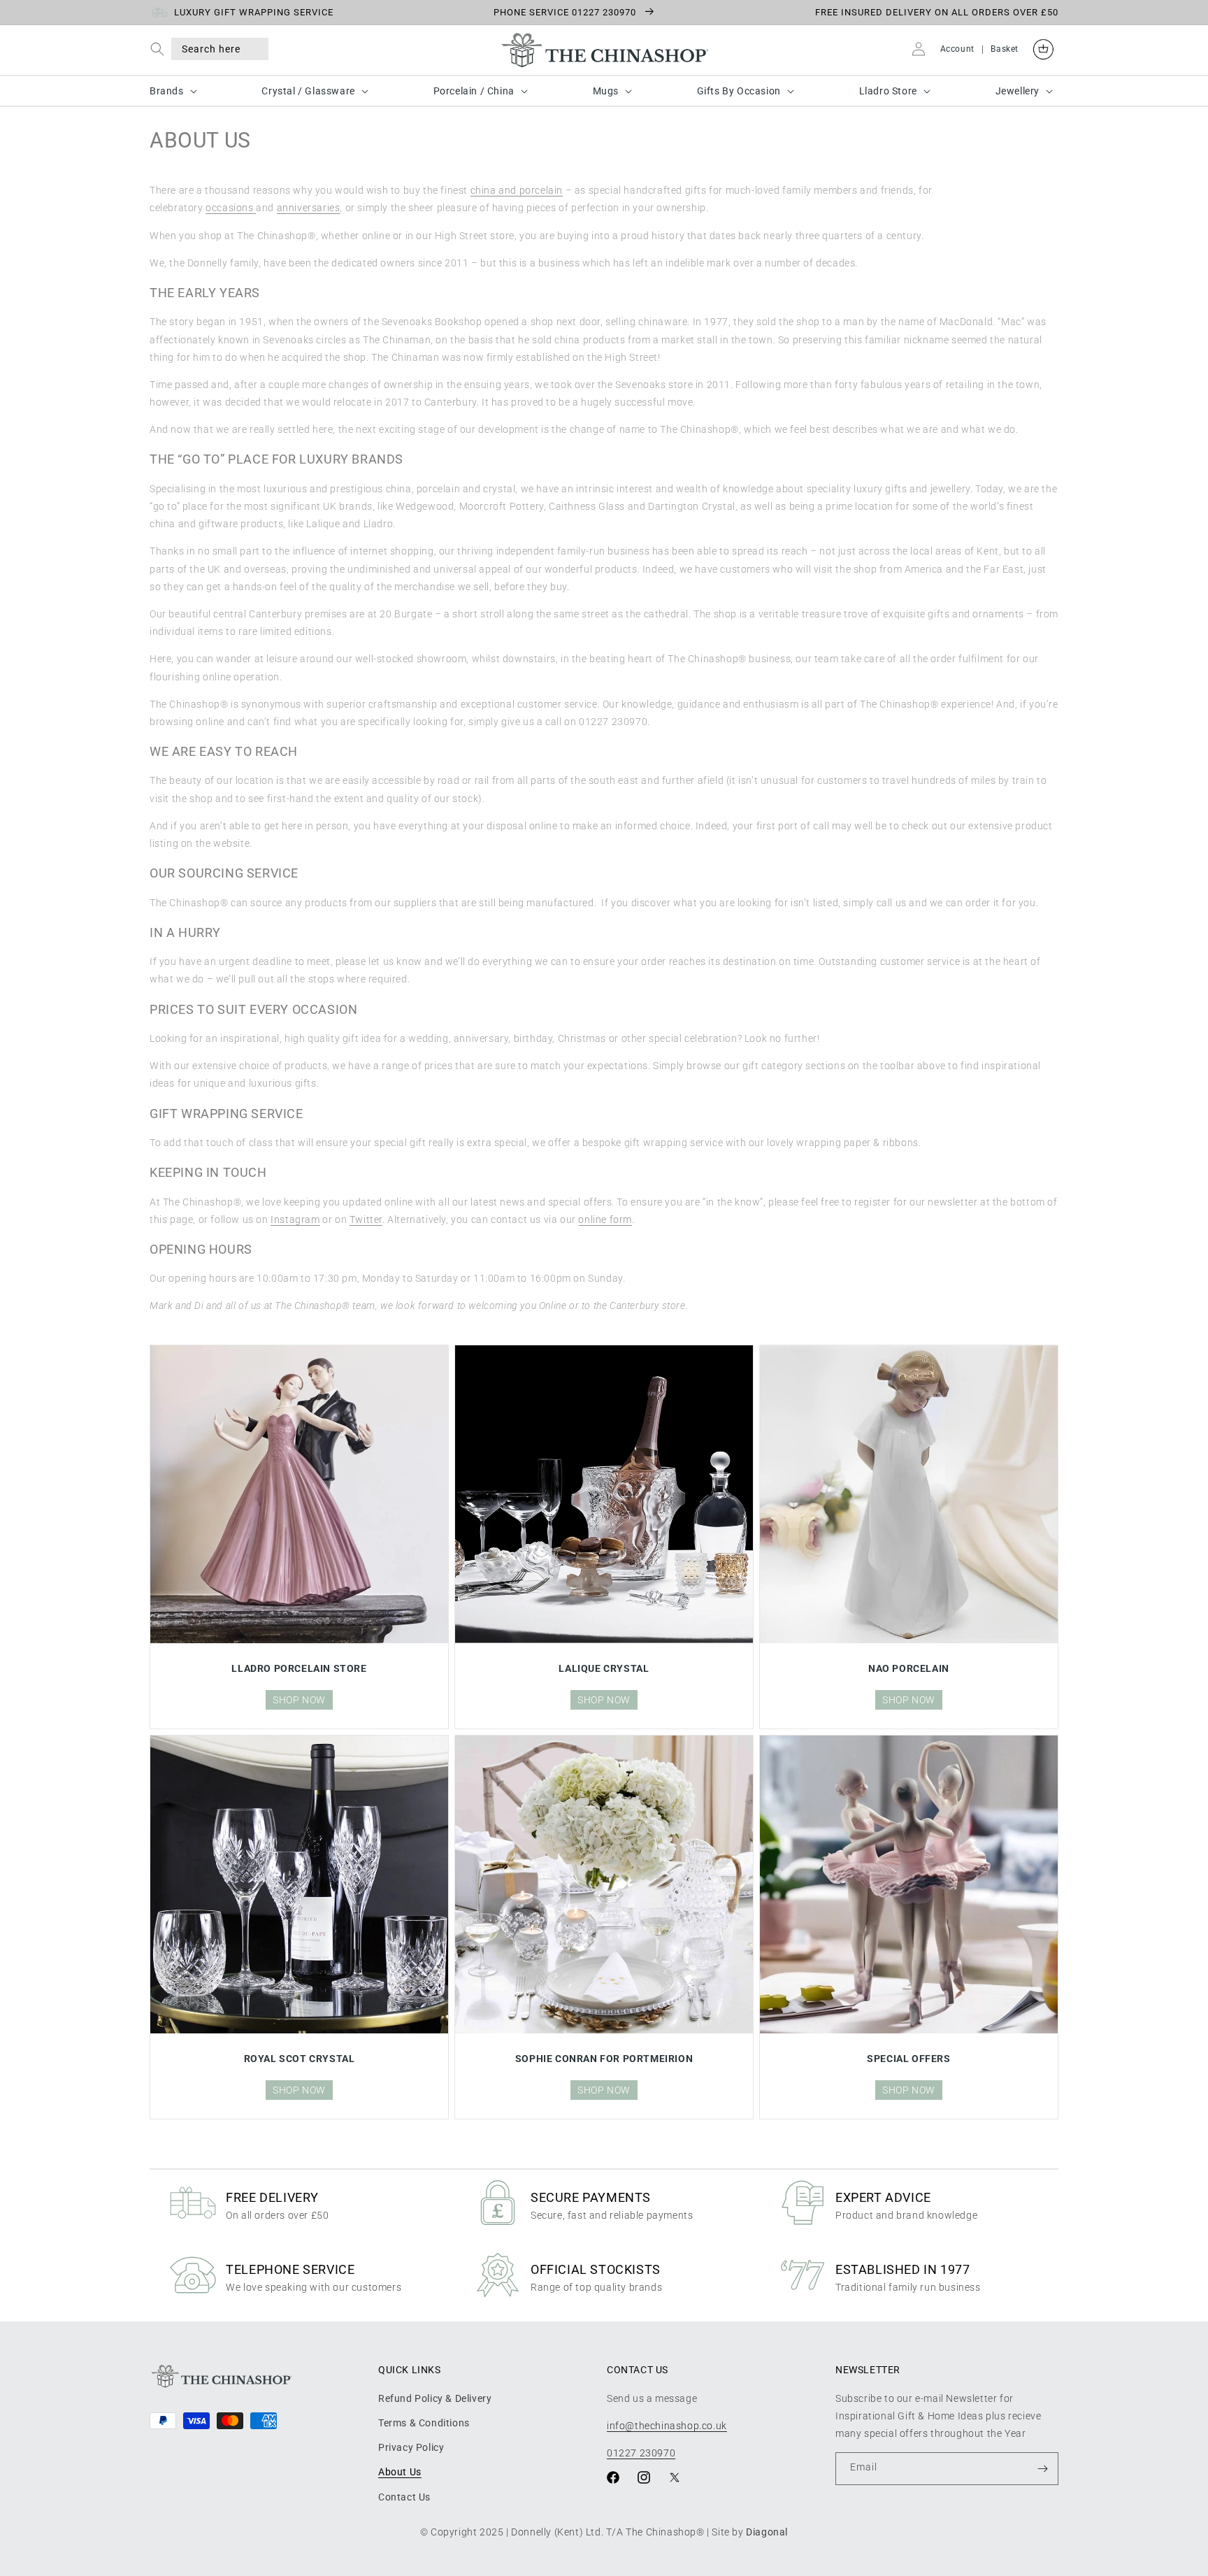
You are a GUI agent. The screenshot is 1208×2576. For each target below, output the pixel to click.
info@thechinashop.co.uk (667, 2426)
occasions (229, 208)
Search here (211, 49)
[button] (160, 49)
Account (957, 49)
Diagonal (767, 2532)
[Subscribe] (1042, 2469)
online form (605, 1219)
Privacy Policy (411, 2447)
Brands (167, 91)
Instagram (295, 1219)
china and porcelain (517, 190)
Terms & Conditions (424, 2423)
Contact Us (404, 2497)
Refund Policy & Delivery (435, 2398)
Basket (1005, 49)
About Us (400, 2472)
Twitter (366, 1219)
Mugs (606, 91)
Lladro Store (888, 91)
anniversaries (309, 208)
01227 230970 (641, 2453)
